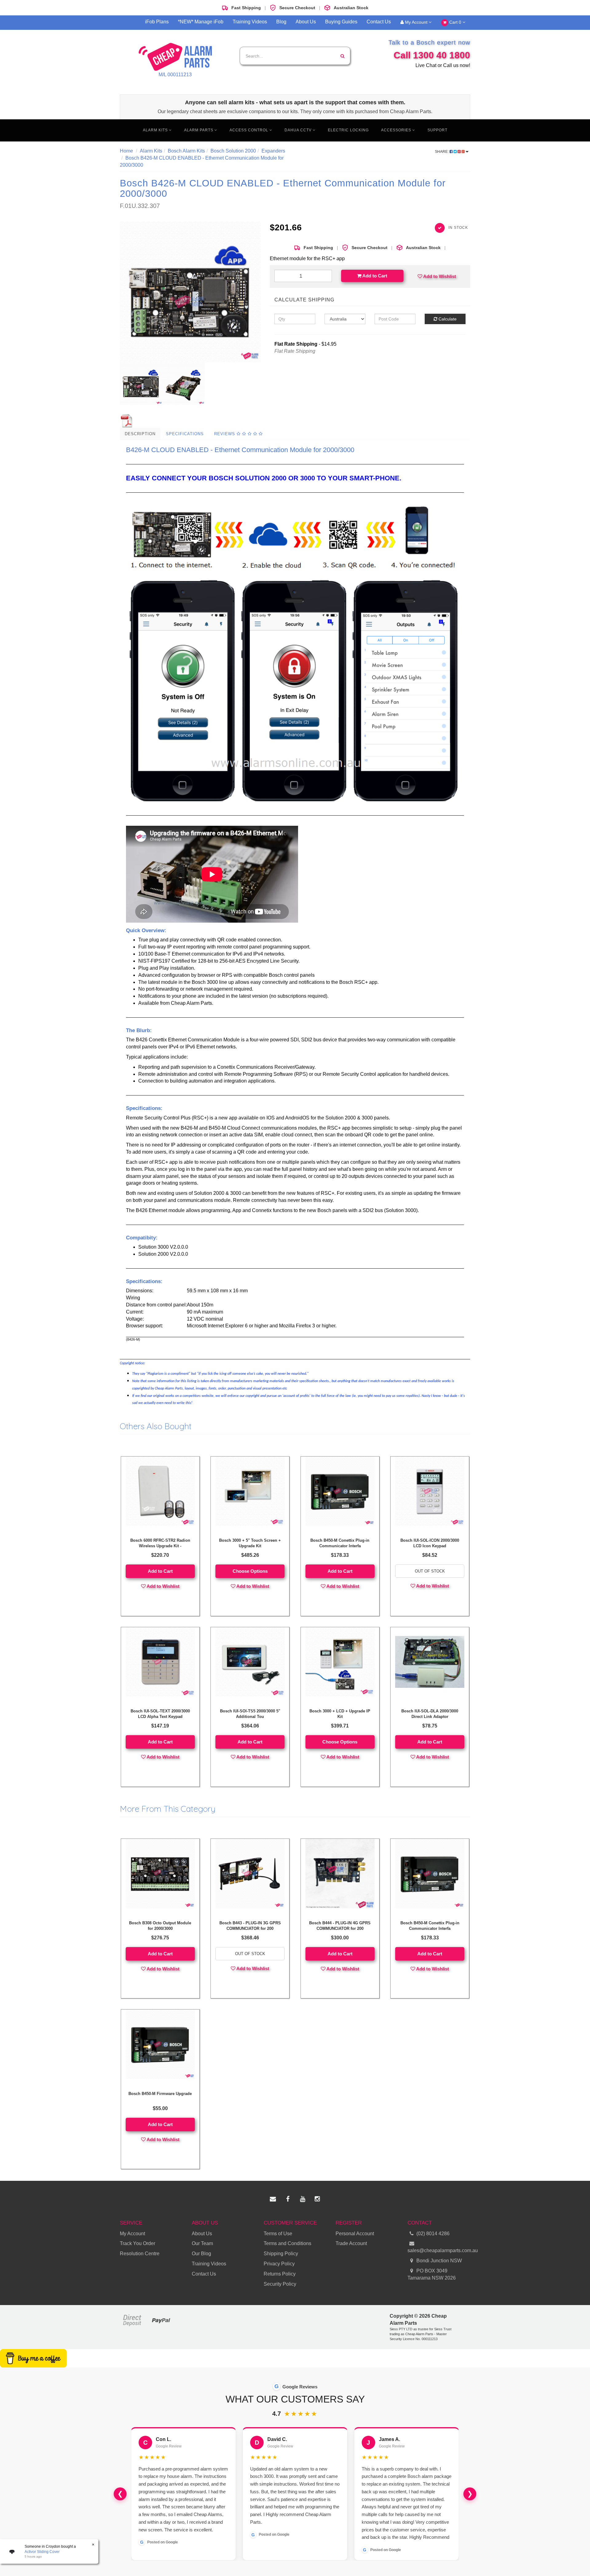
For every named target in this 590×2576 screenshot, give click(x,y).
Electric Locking (348, 130)
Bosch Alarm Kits (186, 151)
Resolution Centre (140, 2254)
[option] (190, 292)
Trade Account (351, 2243)
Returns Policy (280, 2274)
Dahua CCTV (299, 130)
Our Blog (201, 2254)
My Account (416, 22)
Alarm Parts (199, 130)
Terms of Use (278, 2234)
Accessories (397, 130)
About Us (306, 22)
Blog (281, 22)
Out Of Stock (430, 1571)
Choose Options (250, 1571)
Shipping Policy (281, 2254)
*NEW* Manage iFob (201, 22)
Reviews (225, 434)
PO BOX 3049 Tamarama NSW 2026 (432, 2274)
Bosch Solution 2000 (233, 151)
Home (126, 151)
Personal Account (355, 2234)
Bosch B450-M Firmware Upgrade (160, 2094)
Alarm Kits (156, 130)
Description (140, 434)
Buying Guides (341, 22)
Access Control (250, 130)
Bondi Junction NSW (439, 2261)
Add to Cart (374, 276)
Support (437, 130)
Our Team (202, 2243)
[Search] (342, 56)
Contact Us (379, 22)
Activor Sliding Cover (42, 2552)
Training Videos (250, 22)
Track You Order (138, 2243)
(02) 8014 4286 (433, 2234)
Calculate (447, 319)
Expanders (273, 151)
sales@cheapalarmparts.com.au (439, 2250)
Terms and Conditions (287, 2243)
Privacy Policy (279, 2264)
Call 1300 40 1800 (432, 55)
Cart (455, 22)
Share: (442, 152)
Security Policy (280, 2284)
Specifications (185, 434)
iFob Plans (157, 22)
